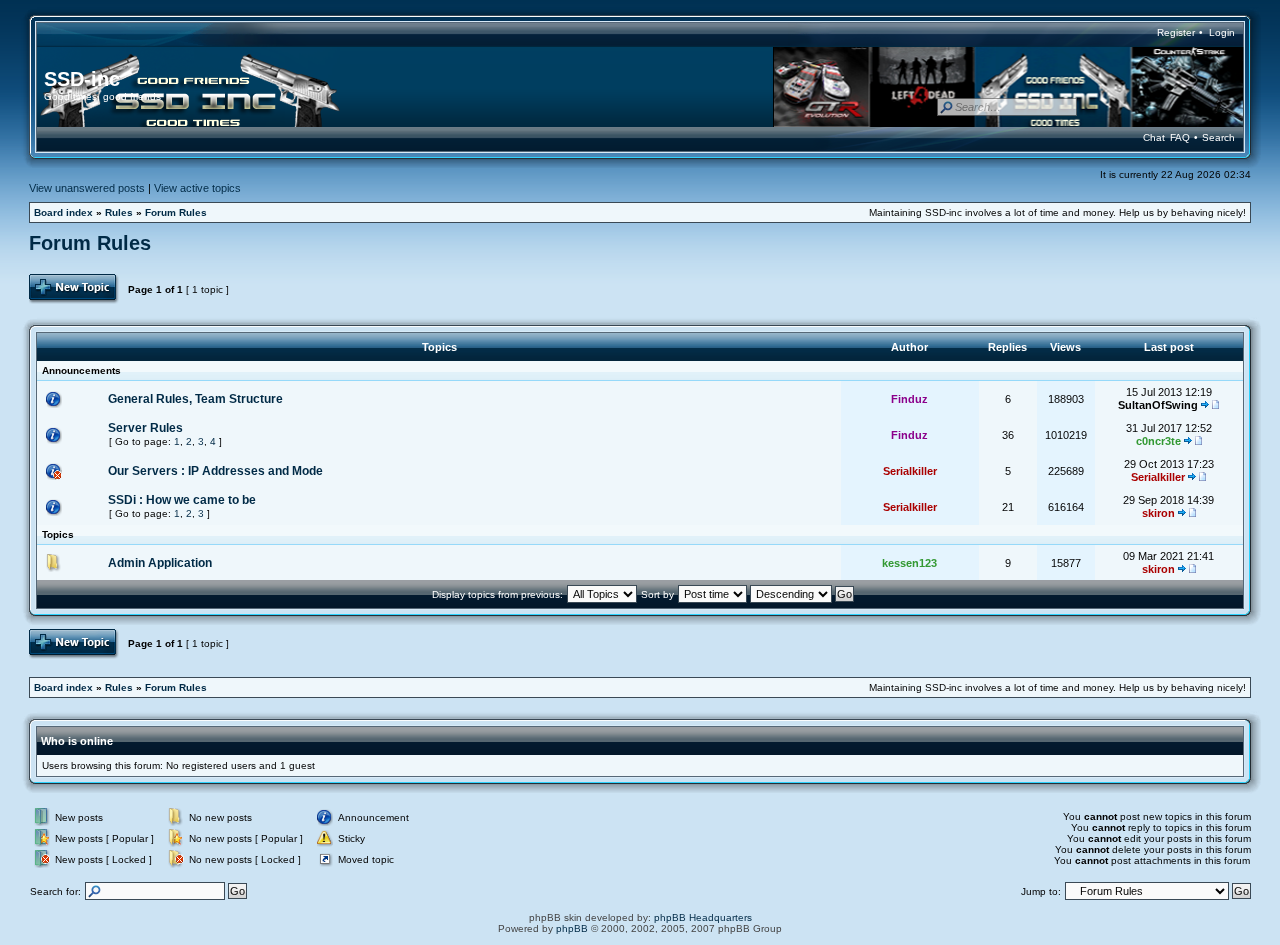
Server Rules (145, 428)
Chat (1154, 137)
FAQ (1180, 137)
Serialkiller (910, 471)
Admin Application (160, 563)
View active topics (197, 188)
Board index (63, 212)
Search (1218, 137)
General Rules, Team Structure (195, 399)
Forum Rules (176, 212)
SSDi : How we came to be (182, 500)
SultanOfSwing (1158, 405)
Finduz (909, 399)
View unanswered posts (87, 188)
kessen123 (909, 563)
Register (1176, 32)
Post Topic (53, 279)
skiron (1158, 513)
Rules (119, 212)
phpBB (572, 928)
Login (1222, 32)
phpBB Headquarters (703, 917)
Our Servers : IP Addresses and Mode (215, 471)
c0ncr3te (1158, 441)
